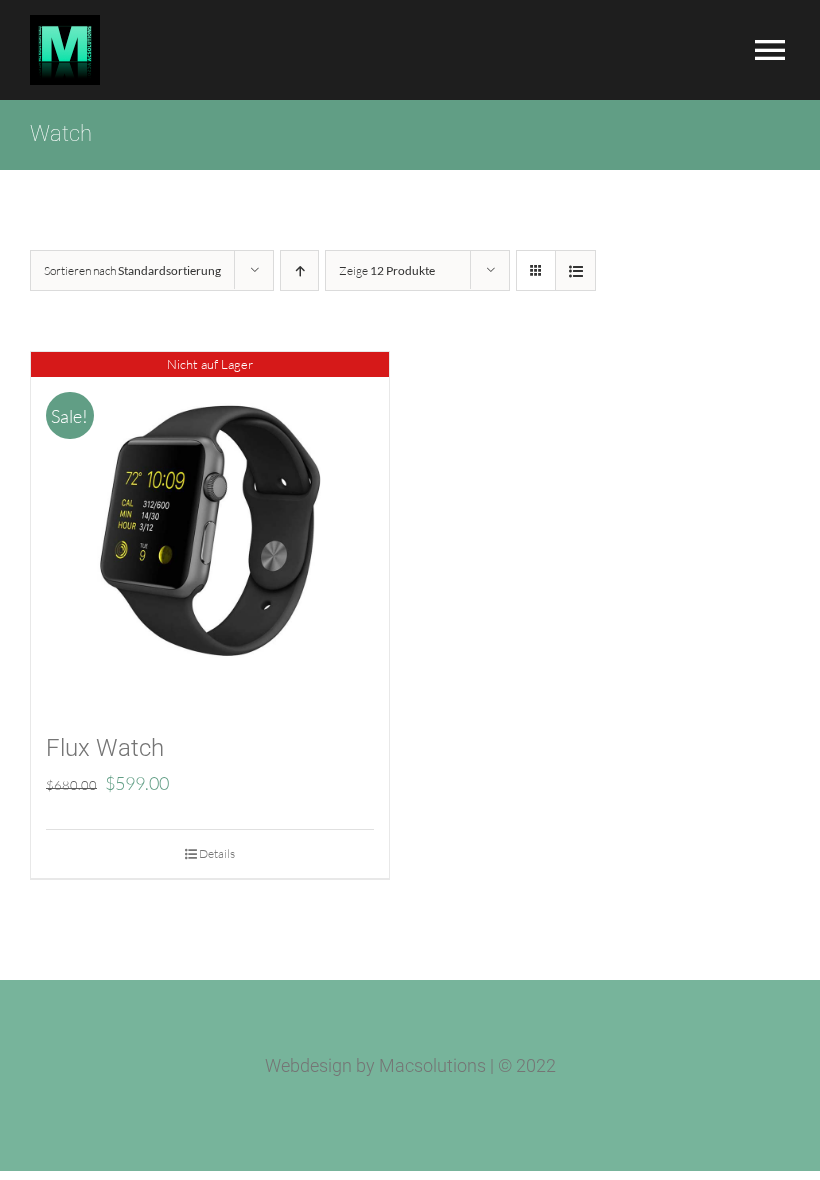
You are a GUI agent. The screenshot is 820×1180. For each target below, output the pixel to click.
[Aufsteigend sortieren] (299, 270)
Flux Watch (105, 748)
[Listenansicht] (575, 270)
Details (217, 853)
